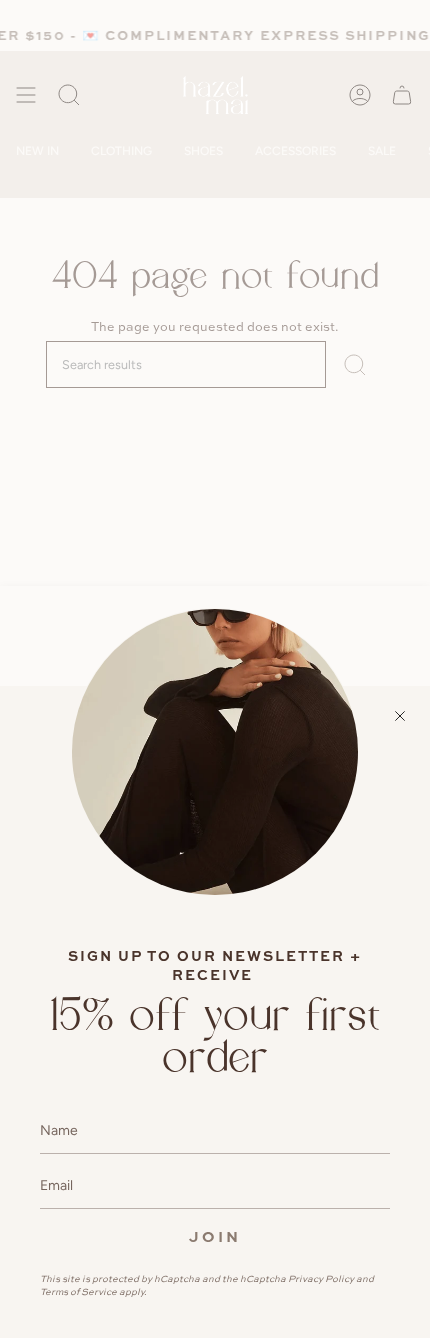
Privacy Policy (321, 1278)
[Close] (400, 716)
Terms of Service (78, 1291)
